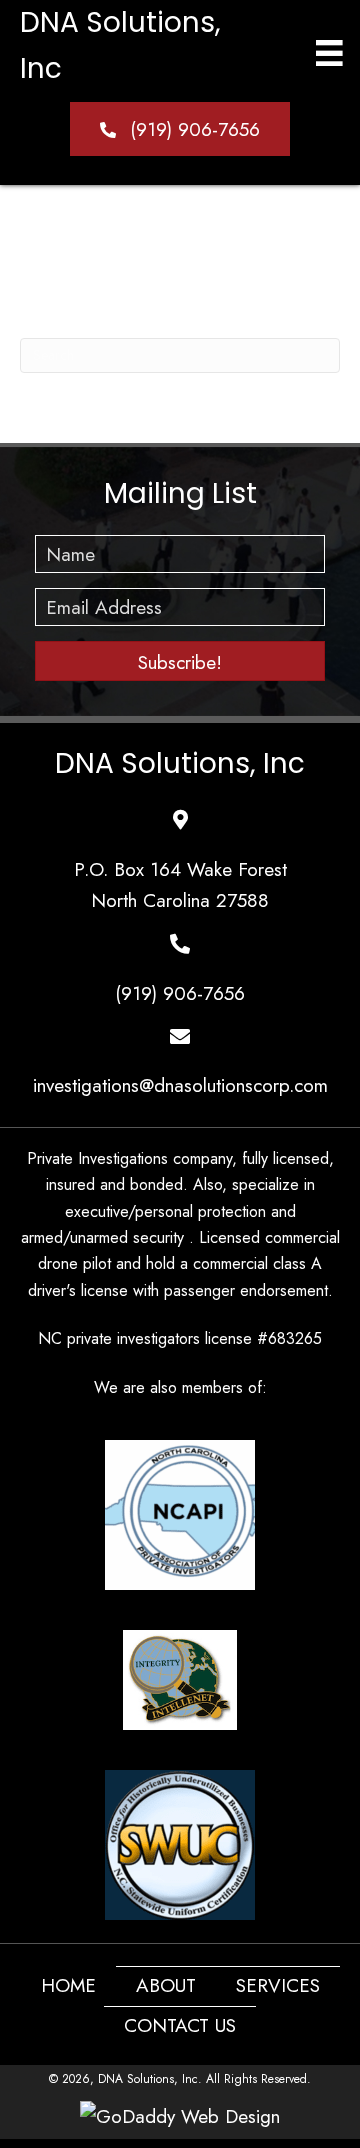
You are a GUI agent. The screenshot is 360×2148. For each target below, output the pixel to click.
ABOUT (166, 1985)
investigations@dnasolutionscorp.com (180, 1085)
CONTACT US (180, 2025)
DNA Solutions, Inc (180, 763)
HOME (68, 1985)
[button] (180, 128)
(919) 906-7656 (180, 993)
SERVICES (278, 1985)
